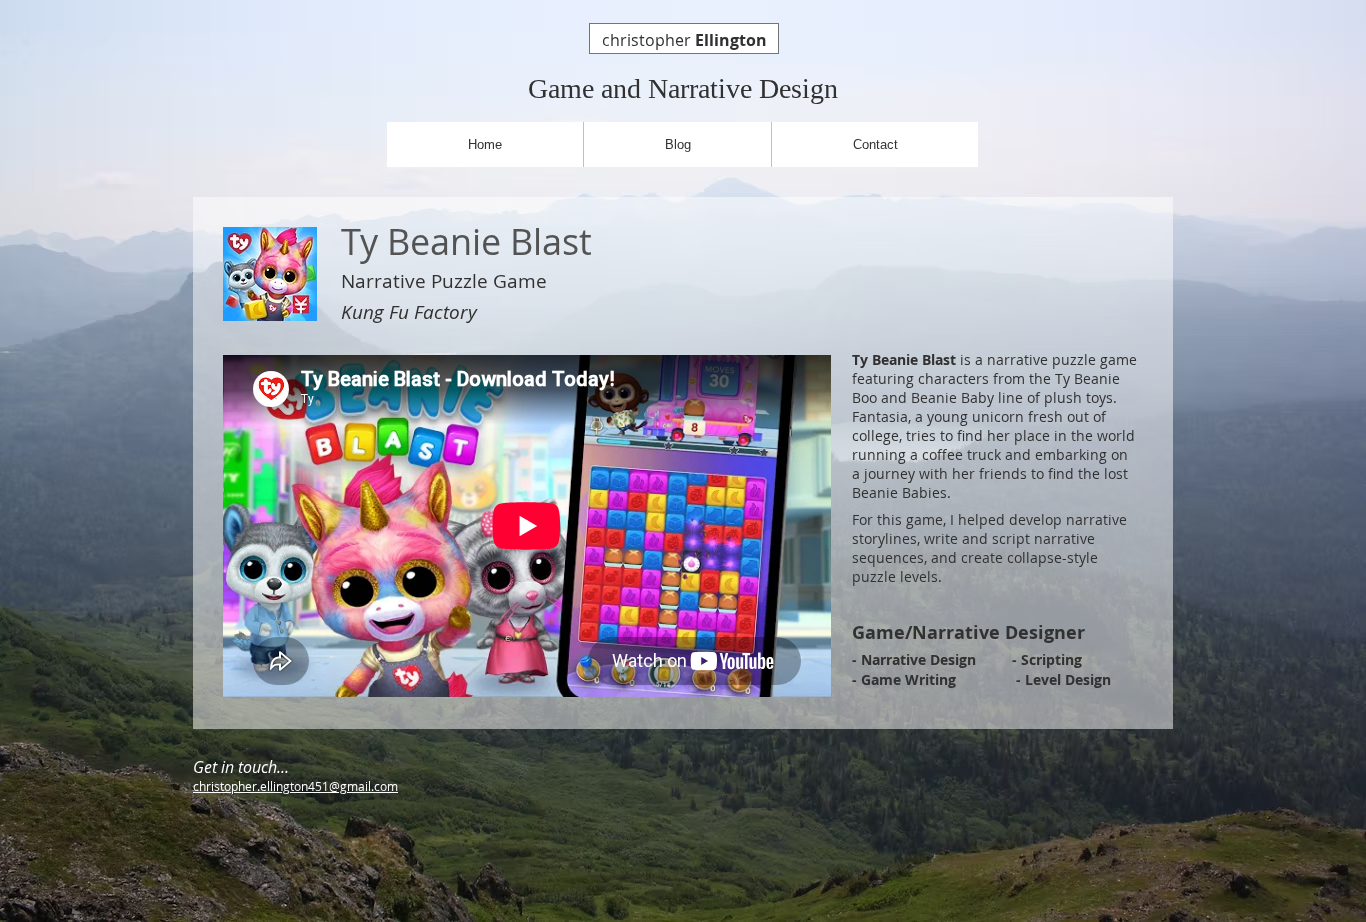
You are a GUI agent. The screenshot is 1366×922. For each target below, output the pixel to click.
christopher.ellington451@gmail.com (295, 786)
